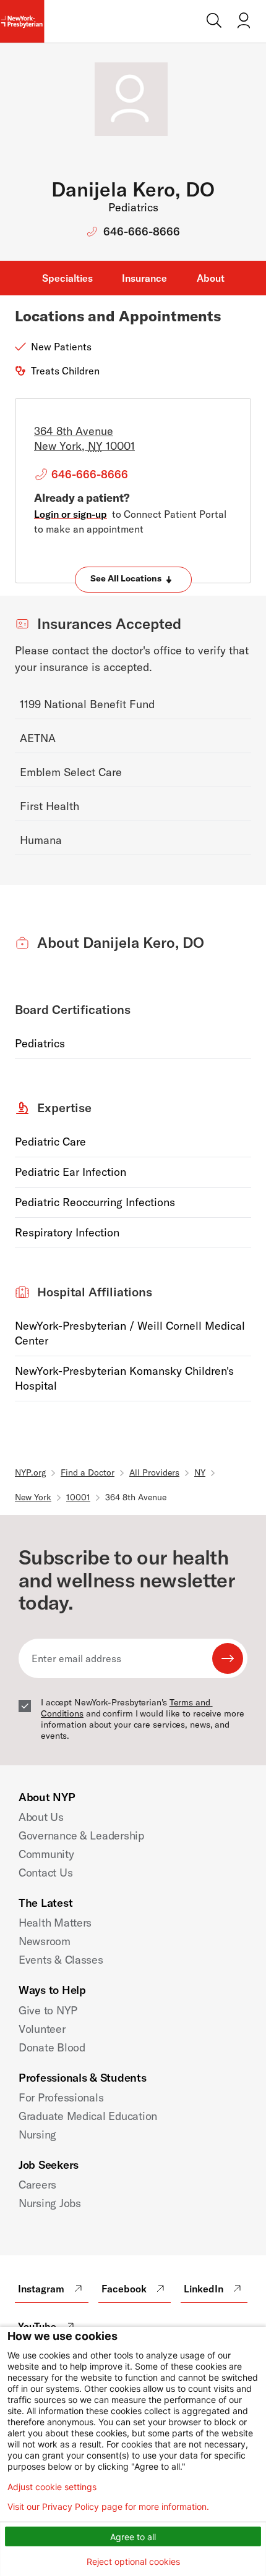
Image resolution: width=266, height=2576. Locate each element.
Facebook (124, 2289)
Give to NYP (48, 2010)
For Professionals (61, 2097)
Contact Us (45, 1873)
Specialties (67, 278)
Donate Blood (52, 2047)
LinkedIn (204, 2289)
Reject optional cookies (133, 2561)
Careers (37, 2185)
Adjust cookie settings (52, 2487)
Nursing (37, 2135)
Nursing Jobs (50, 2203)
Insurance (144, 278)
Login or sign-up (71, 514)
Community (46, 1854)
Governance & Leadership (81, 1835)
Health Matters (55, 1923)
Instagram (41, 2289)
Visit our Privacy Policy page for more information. (108, 2507)
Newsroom (45, 1941)
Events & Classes (61, 1960)
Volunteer (42, 2029)
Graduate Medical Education (88, 2116)
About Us (41, 1817)
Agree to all (133, 2537)
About (211, 278)
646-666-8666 (142, 231)
